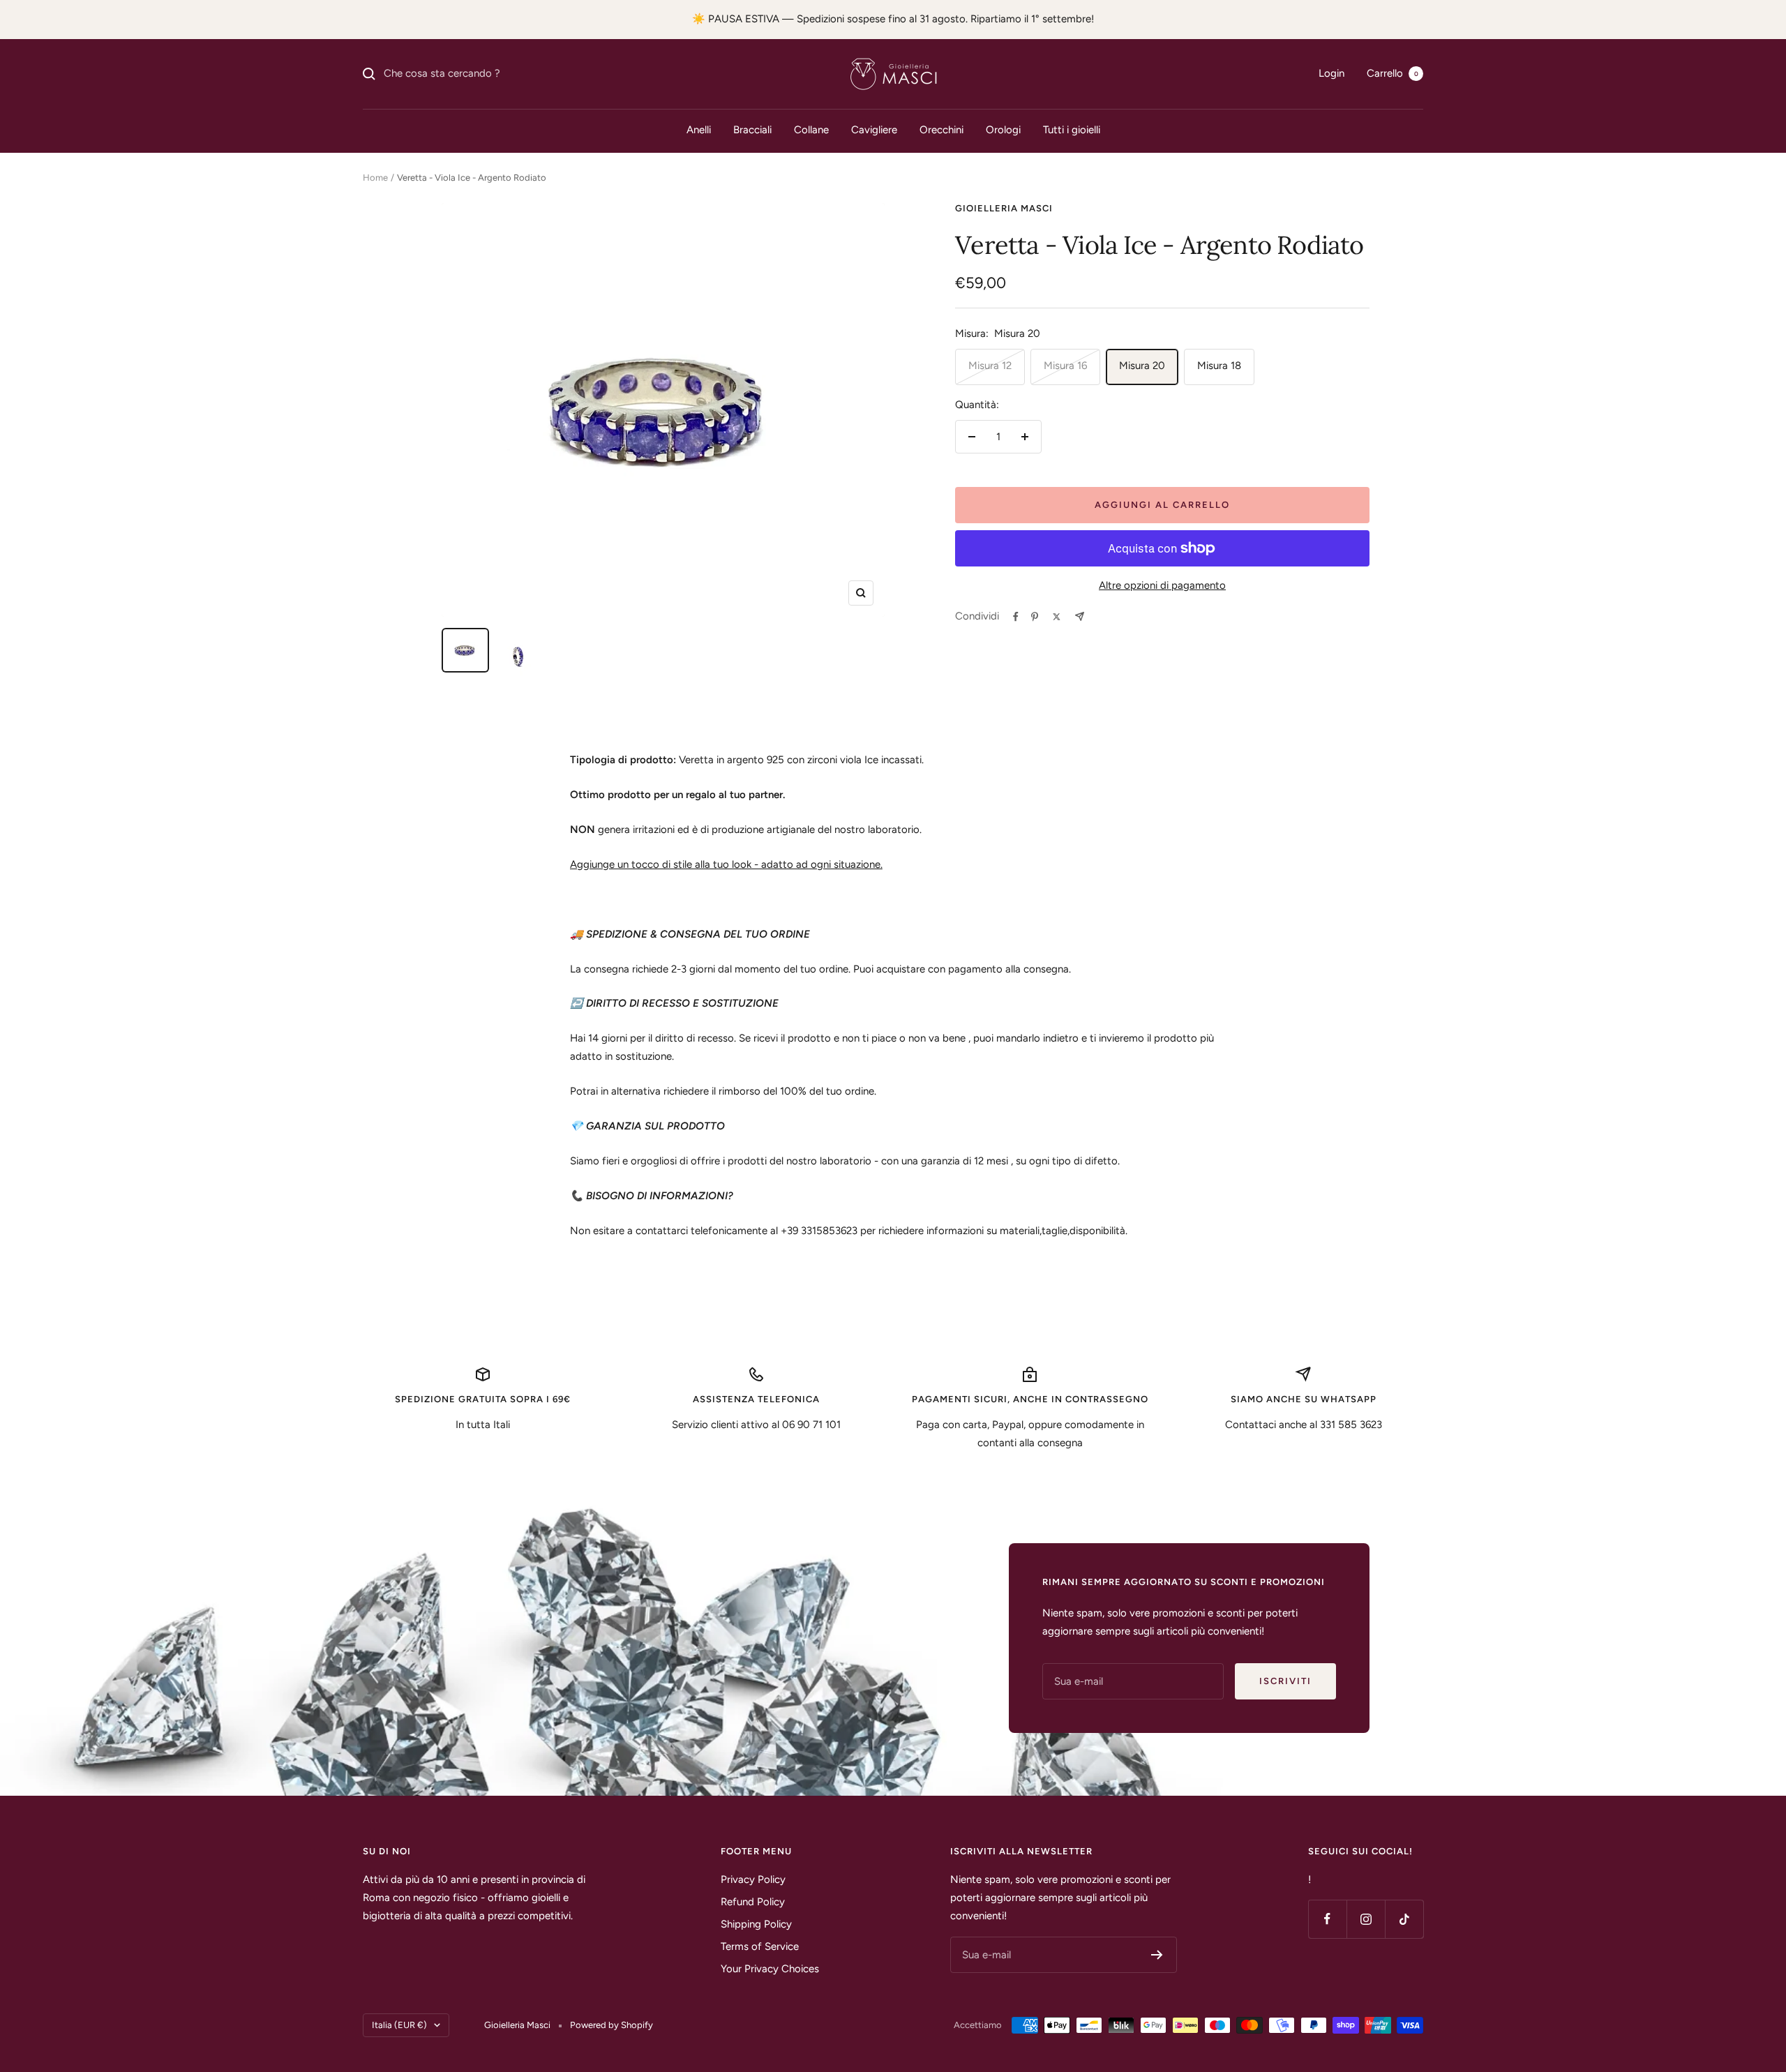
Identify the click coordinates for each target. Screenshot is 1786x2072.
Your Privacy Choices (770, 1969)
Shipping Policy (756, 1924)
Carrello (1393, 73)
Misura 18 (1219, 366)
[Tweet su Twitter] (1057, 617)
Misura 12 (990, 366)
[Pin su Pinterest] (1035, 617)
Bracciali (752, 130)
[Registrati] (1157, 1955)
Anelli (699, 130)
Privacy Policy (753, 1879)
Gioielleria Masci (1004, 208)
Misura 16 (1065, 366)
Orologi (1003, 130)
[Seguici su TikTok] (1404, 1919)
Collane (811, 130)
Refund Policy (753, 1902)
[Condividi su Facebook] (1016, 617)
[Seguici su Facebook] (1327, 1919)
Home (375, 178)
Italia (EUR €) (399, 2025)
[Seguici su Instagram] (1366, 1919)
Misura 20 (1142, 366)
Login (1331, 73)
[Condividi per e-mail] (1080, 616)
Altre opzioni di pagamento (1162, 585)
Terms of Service (760, 1946)
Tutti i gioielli (1072, 130)
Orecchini (941, 130)
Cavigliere (874, 130)
